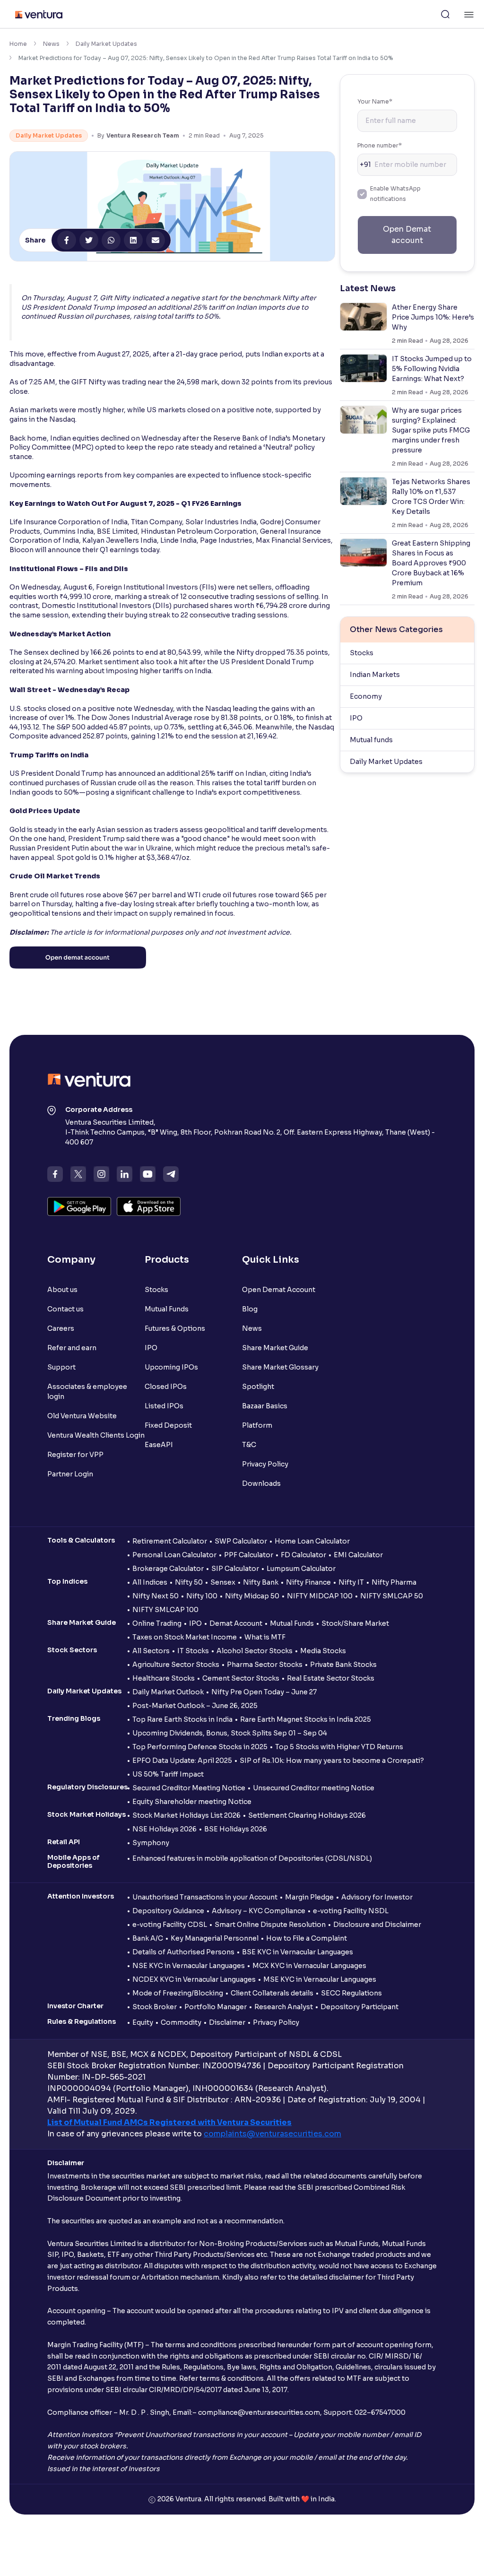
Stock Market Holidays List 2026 (186, 1815)
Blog (250, 1309)
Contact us (65, 1309)
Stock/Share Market (355, 1623)
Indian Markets (375, 675)
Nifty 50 (189, 1582)
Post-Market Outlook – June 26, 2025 (195, 1706)
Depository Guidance (168, 1911)
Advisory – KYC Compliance (259, 1911)
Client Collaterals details (272, 1993)
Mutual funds (371, 740)
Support (61, 1367)
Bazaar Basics (265, 1406)
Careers (61, 1328)
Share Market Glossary (280, 1367)
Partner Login (70, 1474)
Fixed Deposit (168, 1425)
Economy (366, 696)
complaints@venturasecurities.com (272, 2134)
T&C (249, 1445)
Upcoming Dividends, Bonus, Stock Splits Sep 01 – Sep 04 (230, 1733)
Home (18, 44)
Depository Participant (359, 2007)
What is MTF (265, 1637)
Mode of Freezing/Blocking (178, 1993)
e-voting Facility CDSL (170, 1925)
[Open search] (445, 14)
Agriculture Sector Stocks (176, 1665)
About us (62, 1290)
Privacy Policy (265, 1464)
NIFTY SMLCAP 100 (165, 1610)
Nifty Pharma (394, 1582)
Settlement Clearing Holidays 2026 (307, 1815)
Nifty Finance (308, 1582)
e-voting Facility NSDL (351, 1911)
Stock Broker (155, 2007)
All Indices (150, 1582)
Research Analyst (284, 2007)
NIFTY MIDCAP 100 (320, 1596)
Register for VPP (75, 1455)
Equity (143, 2022)
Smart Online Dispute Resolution (270, 1925)
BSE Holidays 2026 (236, 1829)
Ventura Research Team (143, 135)
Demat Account (236, 1623)
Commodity (181, 2022)
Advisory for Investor (377, 1897)
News (51, 44)
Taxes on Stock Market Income (185, 1637)
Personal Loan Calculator (174, 1555)
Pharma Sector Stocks (265, 1665)
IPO (356, 718)
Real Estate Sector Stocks (331, 1678)
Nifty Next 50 (156, 1596)
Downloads (261, 1483)
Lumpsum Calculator (301, 1569)
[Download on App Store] (149, 1206)
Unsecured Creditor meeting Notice (314, 1788)
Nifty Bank (261, 1582)
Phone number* (380, 145)
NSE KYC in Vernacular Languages (189, 1966)
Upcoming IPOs (171, 1367)
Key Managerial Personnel (215, 1938)
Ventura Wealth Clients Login (96, 1435)
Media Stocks (323, 1651)
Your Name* (375, 101)
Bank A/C (148, 1938)
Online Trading (157, 1623)
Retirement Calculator (170, 1541)
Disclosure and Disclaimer (377, 1925)
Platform (257, 1425)
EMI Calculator (358, 1555)
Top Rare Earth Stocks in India (182, 1719)
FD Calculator (303, 1555)
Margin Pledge (309, 1897)
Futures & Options (175, 1328)
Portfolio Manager (216, 2007)
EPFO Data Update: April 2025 (182, 1761)
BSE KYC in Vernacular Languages (298, 1952)
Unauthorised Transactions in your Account (205, 1897)
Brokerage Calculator (168, 1569)
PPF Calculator (249, 1555)
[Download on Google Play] (79, 1206)
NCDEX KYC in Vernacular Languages (194, 1979)
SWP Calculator (241, 1541)
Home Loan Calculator (312, 1541)
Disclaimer (227, 2022)
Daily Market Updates (106, 44)
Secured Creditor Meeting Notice (189, 1788)
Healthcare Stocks (164, 1678)
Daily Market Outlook (168, 1692)
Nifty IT (351, 1582)
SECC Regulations (351, 1993)
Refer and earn (72, 1348)
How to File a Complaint (307, 1938)
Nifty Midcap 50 (252, 1596)
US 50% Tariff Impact (168, 1774)
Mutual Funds (167, 1309)
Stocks (362, 653)
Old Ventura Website (82, 1416)
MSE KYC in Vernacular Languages (320, 1979)
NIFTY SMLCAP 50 (392, 1596)
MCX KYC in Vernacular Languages (309, 1966)
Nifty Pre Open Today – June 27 (264, 1692)
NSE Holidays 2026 (164, 1829)
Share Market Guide (275, 1348)
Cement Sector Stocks (241, 1678)
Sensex (223, 1582)
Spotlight (258, 1387)
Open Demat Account (279, 1290)
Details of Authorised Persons (183, 1952)
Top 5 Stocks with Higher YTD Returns (339, 1747)
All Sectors (151, 1651)
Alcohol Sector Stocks (255, 1651)
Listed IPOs (164, 1406)
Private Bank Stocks (343, 1665)
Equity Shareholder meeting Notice (192, 1802)
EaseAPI (159, 1445)
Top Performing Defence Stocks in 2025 (200, 1747)
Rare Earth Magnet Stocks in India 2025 (306, 1719)
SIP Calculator (235, 1569)
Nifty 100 (202, 1596)
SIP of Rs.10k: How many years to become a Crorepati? (332, 1761)
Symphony (151, 1843)
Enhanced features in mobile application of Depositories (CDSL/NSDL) (252, 1858)
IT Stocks (193, 1651)
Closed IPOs (166, 1387)
